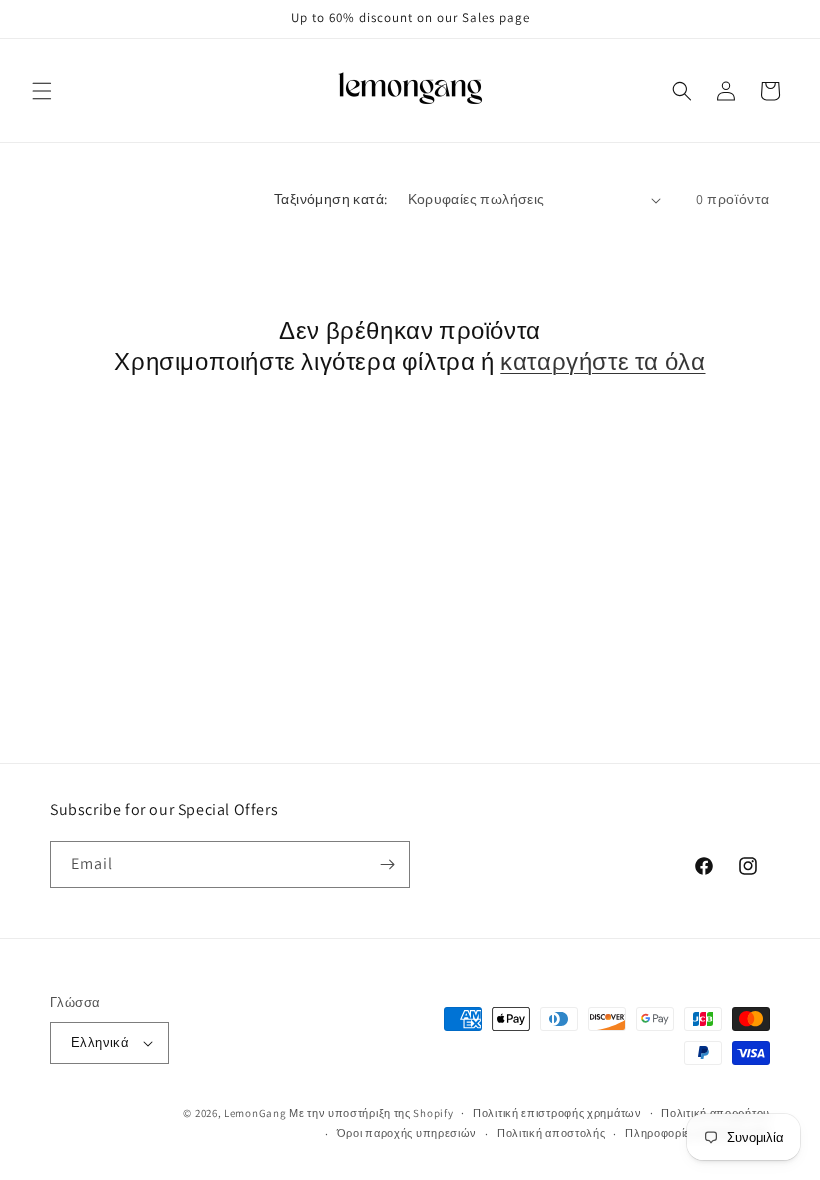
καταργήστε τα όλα (602, 361)
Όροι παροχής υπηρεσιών (407, 1133)
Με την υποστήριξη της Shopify (371, 1113)
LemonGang (255, 1113)
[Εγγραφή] (387, 864)
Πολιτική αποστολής (551, 1133)
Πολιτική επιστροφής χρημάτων (557, 1113)
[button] (42, 91)
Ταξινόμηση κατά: (330, 199)
